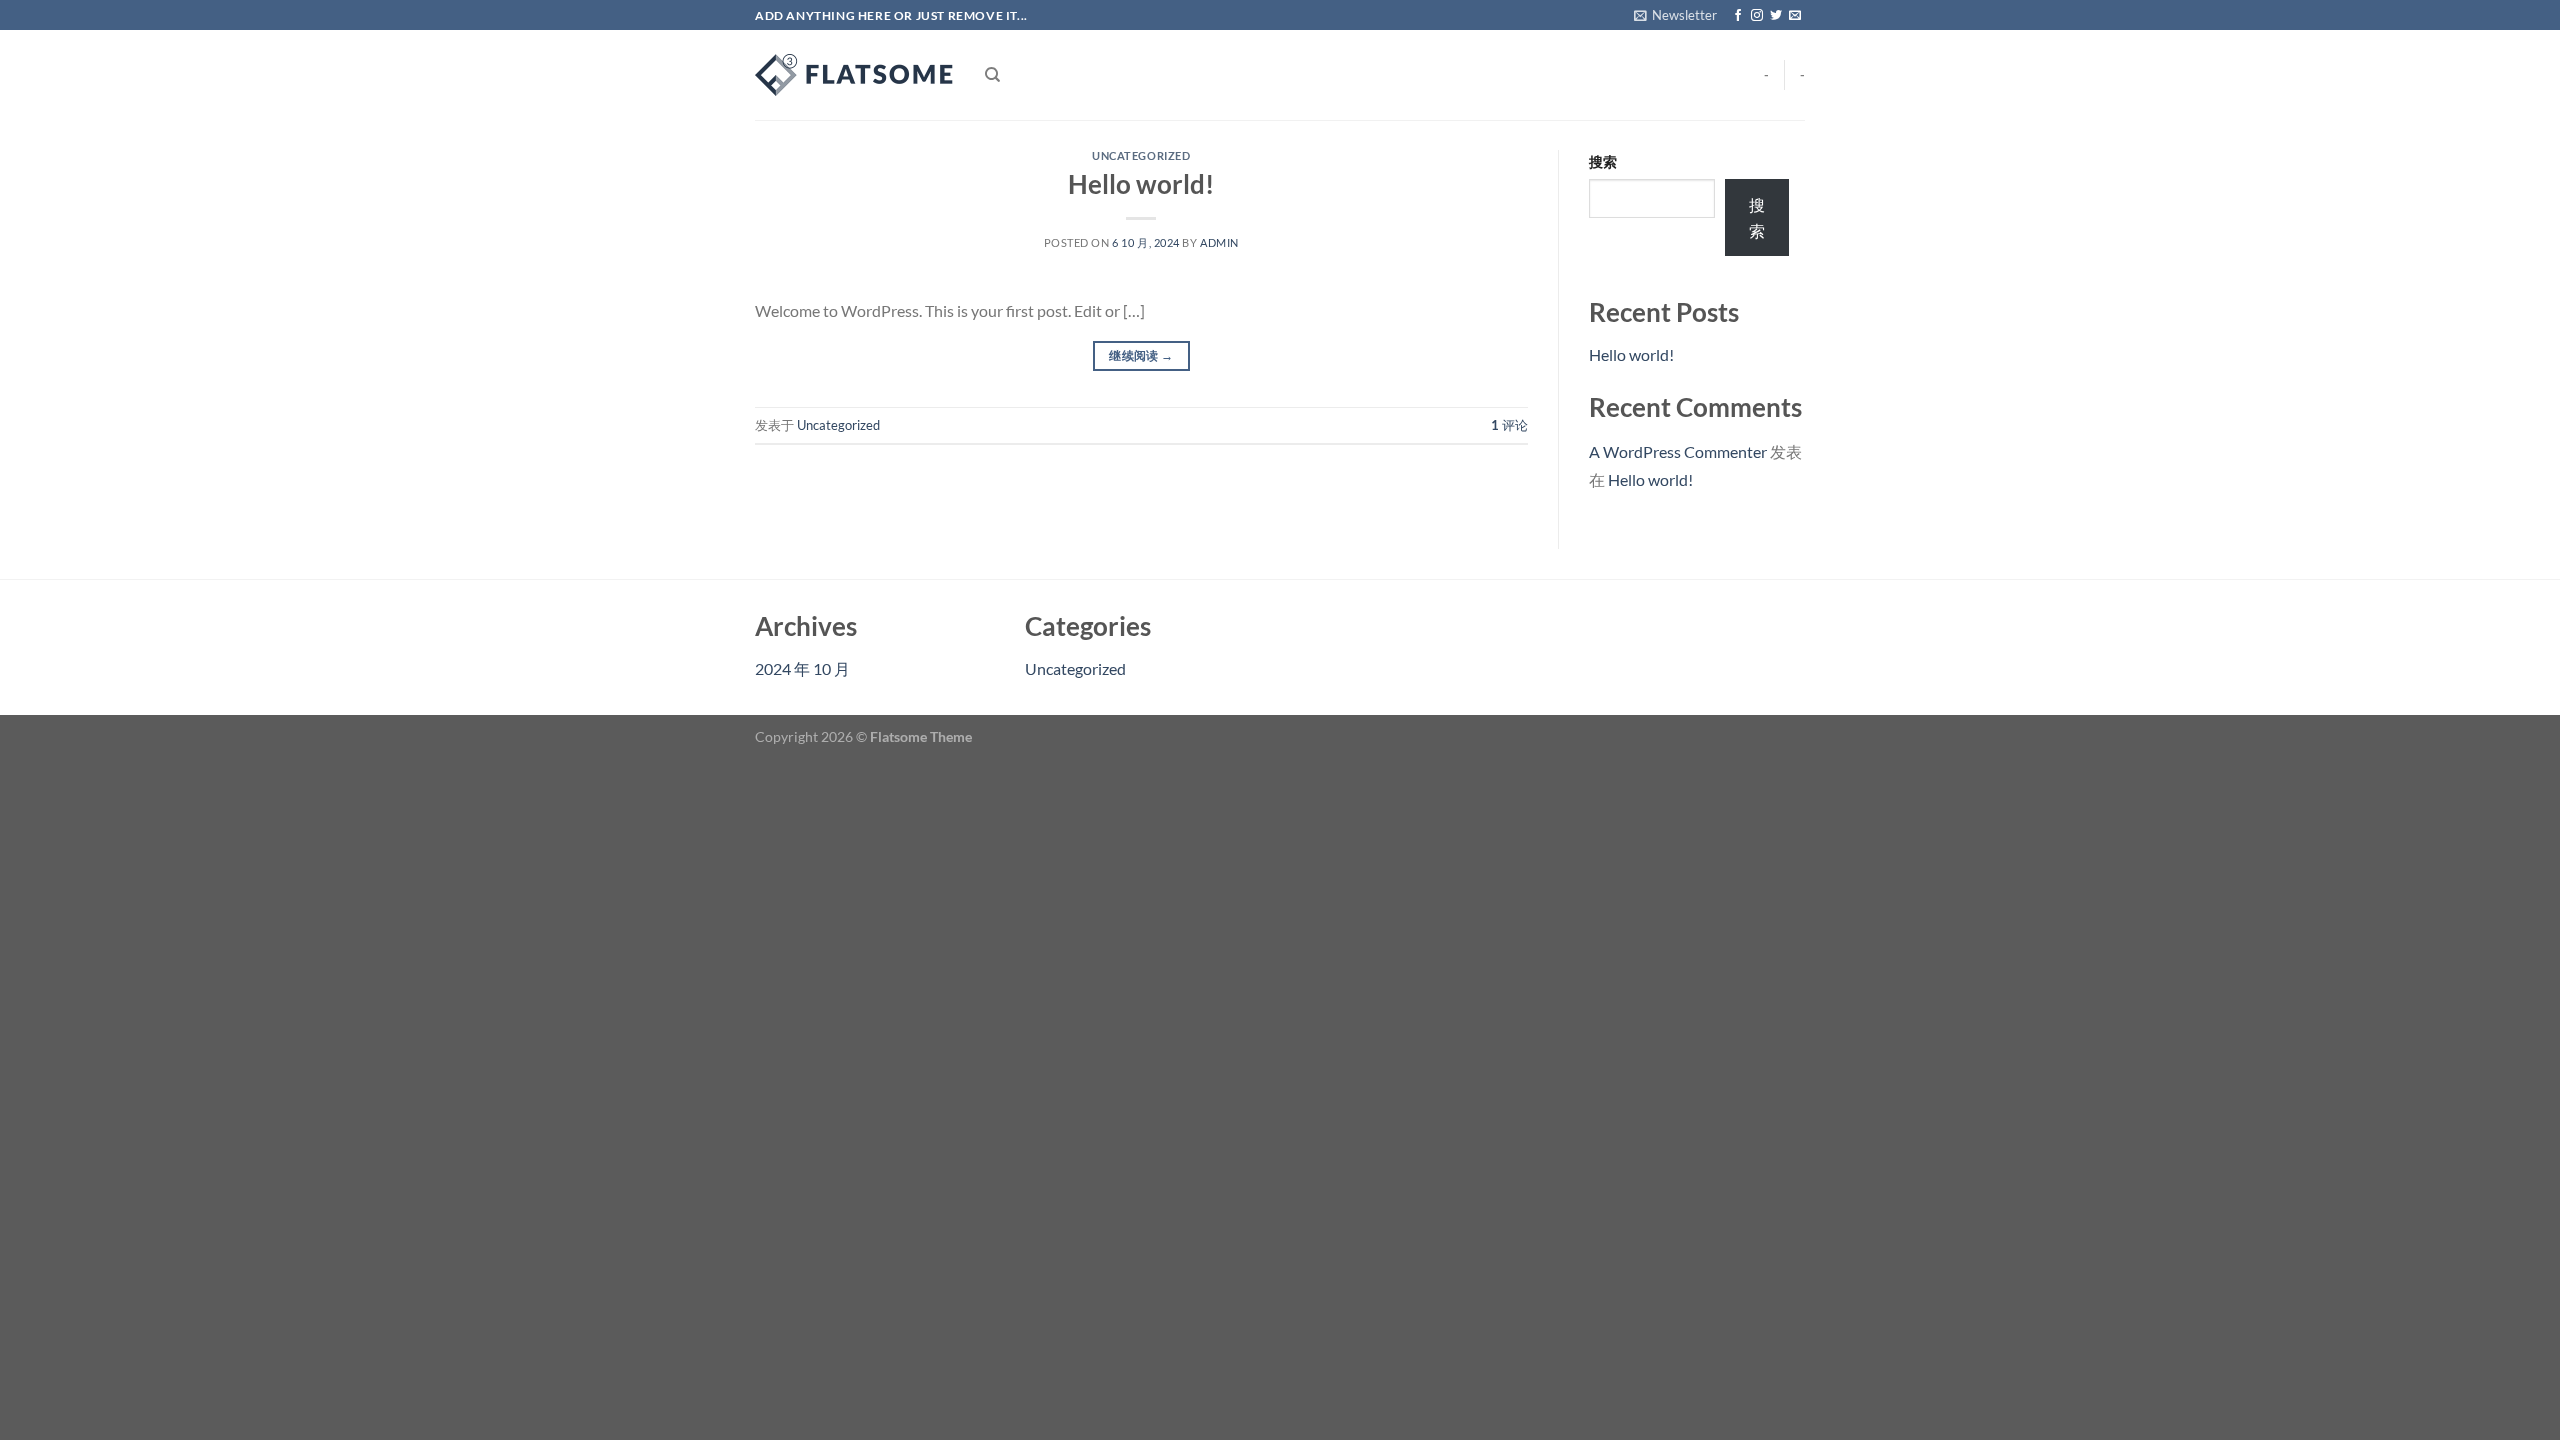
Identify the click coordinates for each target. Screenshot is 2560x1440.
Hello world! (1141, 184)
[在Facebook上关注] (1738, 16)
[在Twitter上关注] (1776, 16)
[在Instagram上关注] (1757, 16)
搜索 (1603, 161)
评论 (1509, 425)
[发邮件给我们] (1795, 16)
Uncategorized (1141, 155)
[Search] (992, 75)
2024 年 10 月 (802, 668)
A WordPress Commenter (1678, 451)
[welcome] (855, 75)
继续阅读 (1141, 355)
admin (1219, 242)
